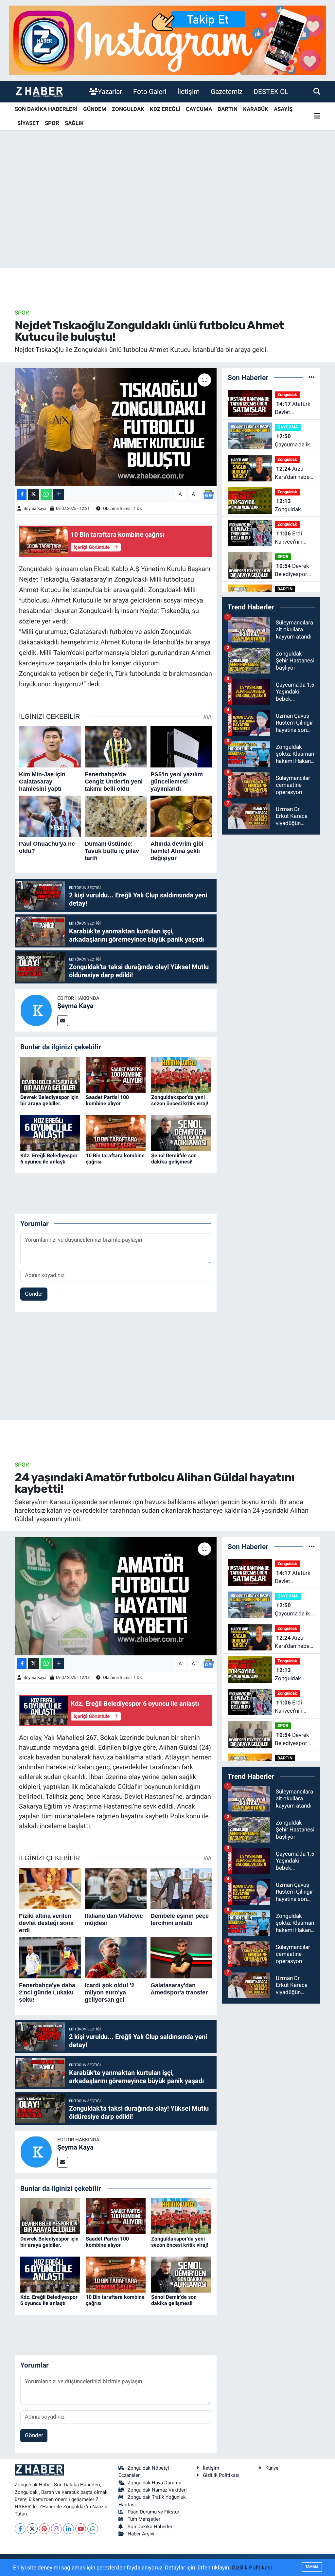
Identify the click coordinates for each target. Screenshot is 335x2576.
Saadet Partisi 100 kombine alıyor (107, 1100)
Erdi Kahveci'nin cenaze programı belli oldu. (292, 538)
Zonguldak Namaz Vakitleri (157, 2490)
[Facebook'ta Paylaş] (22, 494)
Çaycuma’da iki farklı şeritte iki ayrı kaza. (293, 441)
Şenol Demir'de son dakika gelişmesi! (174, 1159)
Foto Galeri (150, 91)
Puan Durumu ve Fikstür (153, 2512)
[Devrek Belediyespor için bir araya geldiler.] (50, 1074)
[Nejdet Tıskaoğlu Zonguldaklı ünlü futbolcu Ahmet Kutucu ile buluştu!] (116, 427)
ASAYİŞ (283, 109)
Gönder (34, 1294)
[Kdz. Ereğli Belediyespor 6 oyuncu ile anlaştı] (50, 1132)
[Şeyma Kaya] (36, 1010)
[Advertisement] (167, 217)
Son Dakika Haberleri (151, 2527)
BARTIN (228, 109)
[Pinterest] (44, 2529)
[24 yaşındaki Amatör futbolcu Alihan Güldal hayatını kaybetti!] (116, 1596)
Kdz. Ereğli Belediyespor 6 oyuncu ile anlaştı (49, 1159)
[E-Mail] (63, 1021)
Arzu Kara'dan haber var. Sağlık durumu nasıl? (293, 473)
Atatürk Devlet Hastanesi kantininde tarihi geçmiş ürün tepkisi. (294, 409)
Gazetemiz (227, 91)
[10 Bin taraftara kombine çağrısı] (116, 1132)
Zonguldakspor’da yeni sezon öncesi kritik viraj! (180, 1100)
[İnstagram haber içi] (167, 40)
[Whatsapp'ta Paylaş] (46, 494)
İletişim (188, 91)
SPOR (52, 123)
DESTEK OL (271, 91)
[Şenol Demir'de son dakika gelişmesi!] (181, 1132)
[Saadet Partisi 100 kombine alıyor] (116, 1074)
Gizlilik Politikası (221, 2475)
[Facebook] (20, 2529)
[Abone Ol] (208, 494)
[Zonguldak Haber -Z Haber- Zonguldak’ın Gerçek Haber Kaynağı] (39, 91)
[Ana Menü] (317, 116)
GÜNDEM (95, 109)
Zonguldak (287, 395)
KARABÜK (256, 109)
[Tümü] (312, 377)
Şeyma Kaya (35, 508)
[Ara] (317, 91)
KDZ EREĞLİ (165, 109)
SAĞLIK (74, 123)
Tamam (312, 2567)
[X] (32, 2529)
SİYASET (28, 123)
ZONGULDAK (128, 109)
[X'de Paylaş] (34, 494)
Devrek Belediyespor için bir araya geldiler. (49, 1100)
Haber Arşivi (141, 2534)
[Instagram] (56, 2529)
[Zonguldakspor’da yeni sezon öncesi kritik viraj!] (181, 1074)
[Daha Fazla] (59, 494)
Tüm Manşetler (144, 2519)
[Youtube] (81, 2529)
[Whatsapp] (93, 2529)
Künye (272, 2468)
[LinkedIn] (69, 2529)
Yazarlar (110, 91)
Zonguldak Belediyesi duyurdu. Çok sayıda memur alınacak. (292, 506)
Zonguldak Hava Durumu (154, 2483)
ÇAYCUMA (199, 109)
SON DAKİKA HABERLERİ (46, 109)
